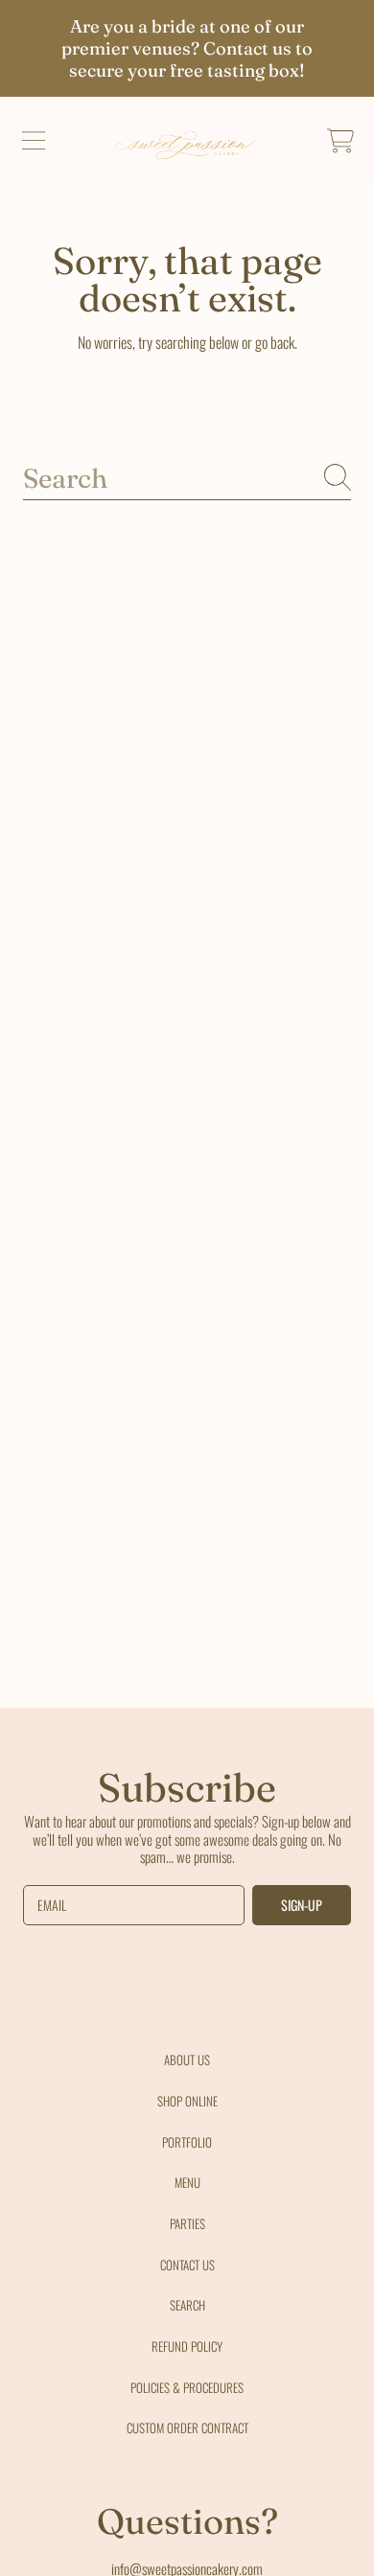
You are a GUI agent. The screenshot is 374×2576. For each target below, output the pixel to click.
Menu (187, 2182)
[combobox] (187, 477)
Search (187, 2305)
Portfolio (187, 2142)
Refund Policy (187, 2346)
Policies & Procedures (187, 2387)
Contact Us (187, 2265)
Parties (187, 2223)
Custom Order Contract (187, 2427)
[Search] (338, 477)
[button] (34, 141)
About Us (187, 2059)
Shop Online (187, 2101)
